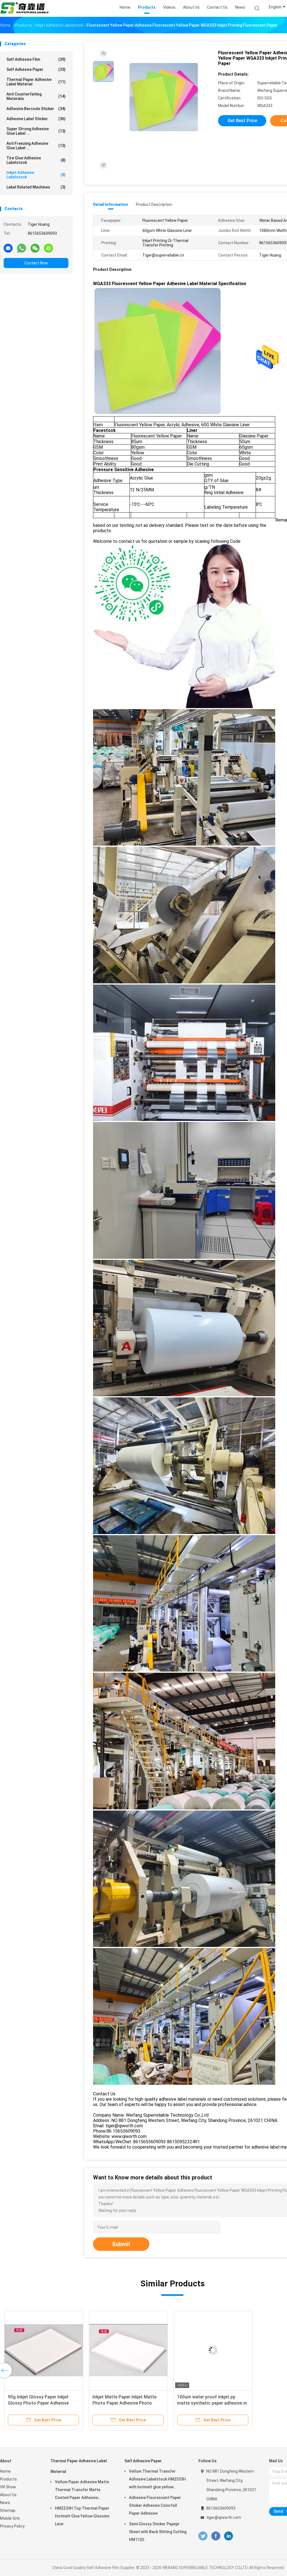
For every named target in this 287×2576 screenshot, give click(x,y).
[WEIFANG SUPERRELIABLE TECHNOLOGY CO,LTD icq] (48, 248)
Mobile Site (10, 2518)
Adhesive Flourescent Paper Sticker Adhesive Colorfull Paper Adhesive (155, 2505)
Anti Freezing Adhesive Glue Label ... (36, 146)
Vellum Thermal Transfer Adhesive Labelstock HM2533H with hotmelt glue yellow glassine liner (157, 2480)
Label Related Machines (36, 187)
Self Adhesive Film (36, 59)
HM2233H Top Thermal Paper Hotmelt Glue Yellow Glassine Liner (82, 2516)
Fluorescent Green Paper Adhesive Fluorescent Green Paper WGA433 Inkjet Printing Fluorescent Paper (212, 2403)
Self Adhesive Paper (36, 69)
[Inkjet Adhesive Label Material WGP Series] (44, 2350)
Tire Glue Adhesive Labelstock (36, 160)
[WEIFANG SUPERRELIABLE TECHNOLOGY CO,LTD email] (8, 248)
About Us (8, 2495)
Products (8, 2479)
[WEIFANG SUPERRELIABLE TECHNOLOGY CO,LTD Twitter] (203, 2536)
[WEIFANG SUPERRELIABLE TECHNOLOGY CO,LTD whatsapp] (22, 248)
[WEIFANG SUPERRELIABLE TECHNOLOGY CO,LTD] (25, 8)
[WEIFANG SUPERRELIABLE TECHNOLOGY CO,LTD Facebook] (216, 2536)
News (5, 2503)
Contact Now (36, 263)
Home (5, 2471)
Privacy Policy (12, 2526)
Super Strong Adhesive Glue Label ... (36, 131)
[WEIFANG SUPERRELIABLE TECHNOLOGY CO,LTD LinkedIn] (229, 2536)
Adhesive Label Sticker (36, 119)
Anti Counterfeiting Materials (36, 96)
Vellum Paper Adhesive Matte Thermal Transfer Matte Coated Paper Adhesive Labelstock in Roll (82, 2491)
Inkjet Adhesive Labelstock (36, 175)
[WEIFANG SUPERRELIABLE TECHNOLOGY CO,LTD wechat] (35, 248)
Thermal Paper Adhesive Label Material (36, 82)
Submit (121, 2244)
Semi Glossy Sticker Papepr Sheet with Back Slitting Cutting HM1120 (158, 2532)
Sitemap (8, 2510)
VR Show (8, 2487)
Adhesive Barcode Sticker (36, 109)
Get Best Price (242, 121)
